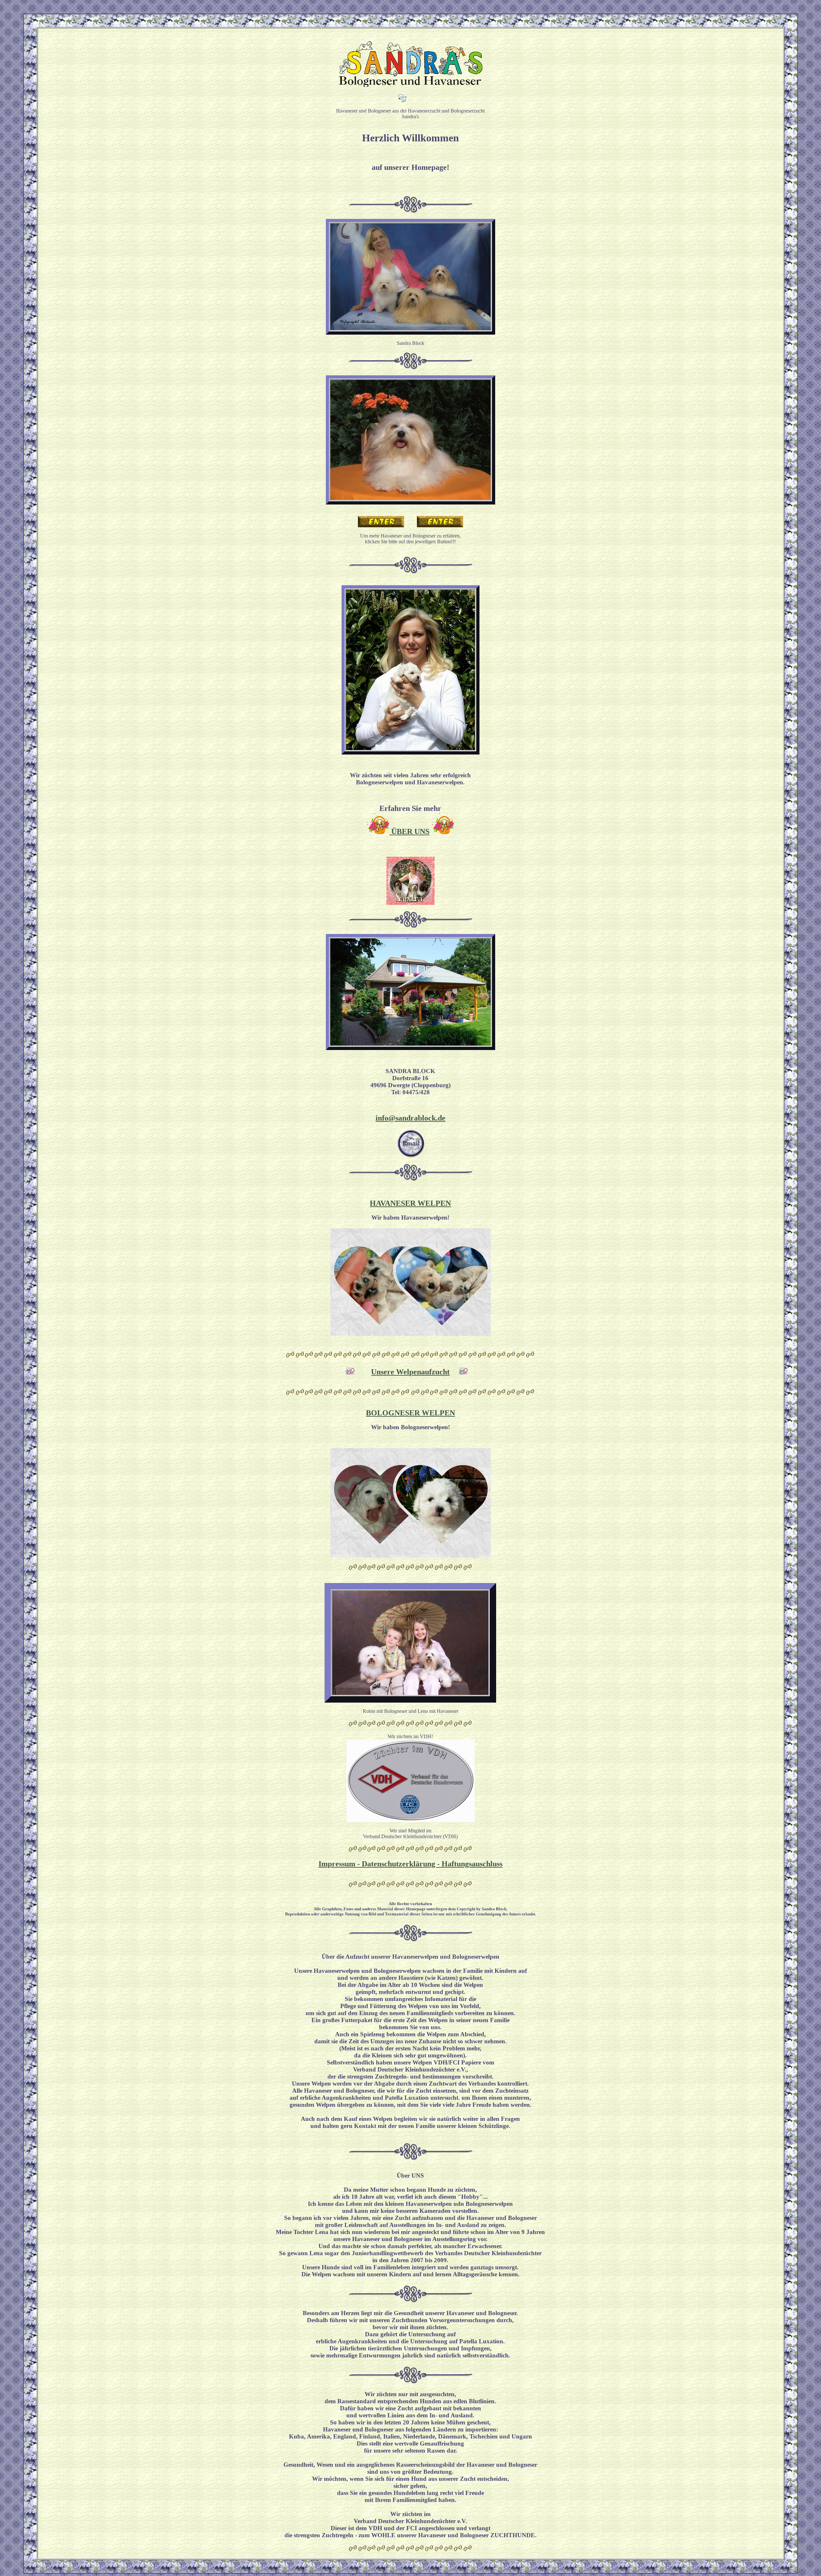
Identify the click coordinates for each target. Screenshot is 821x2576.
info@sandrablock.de (410, 1118)
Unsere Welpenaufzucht (410, 1372)
